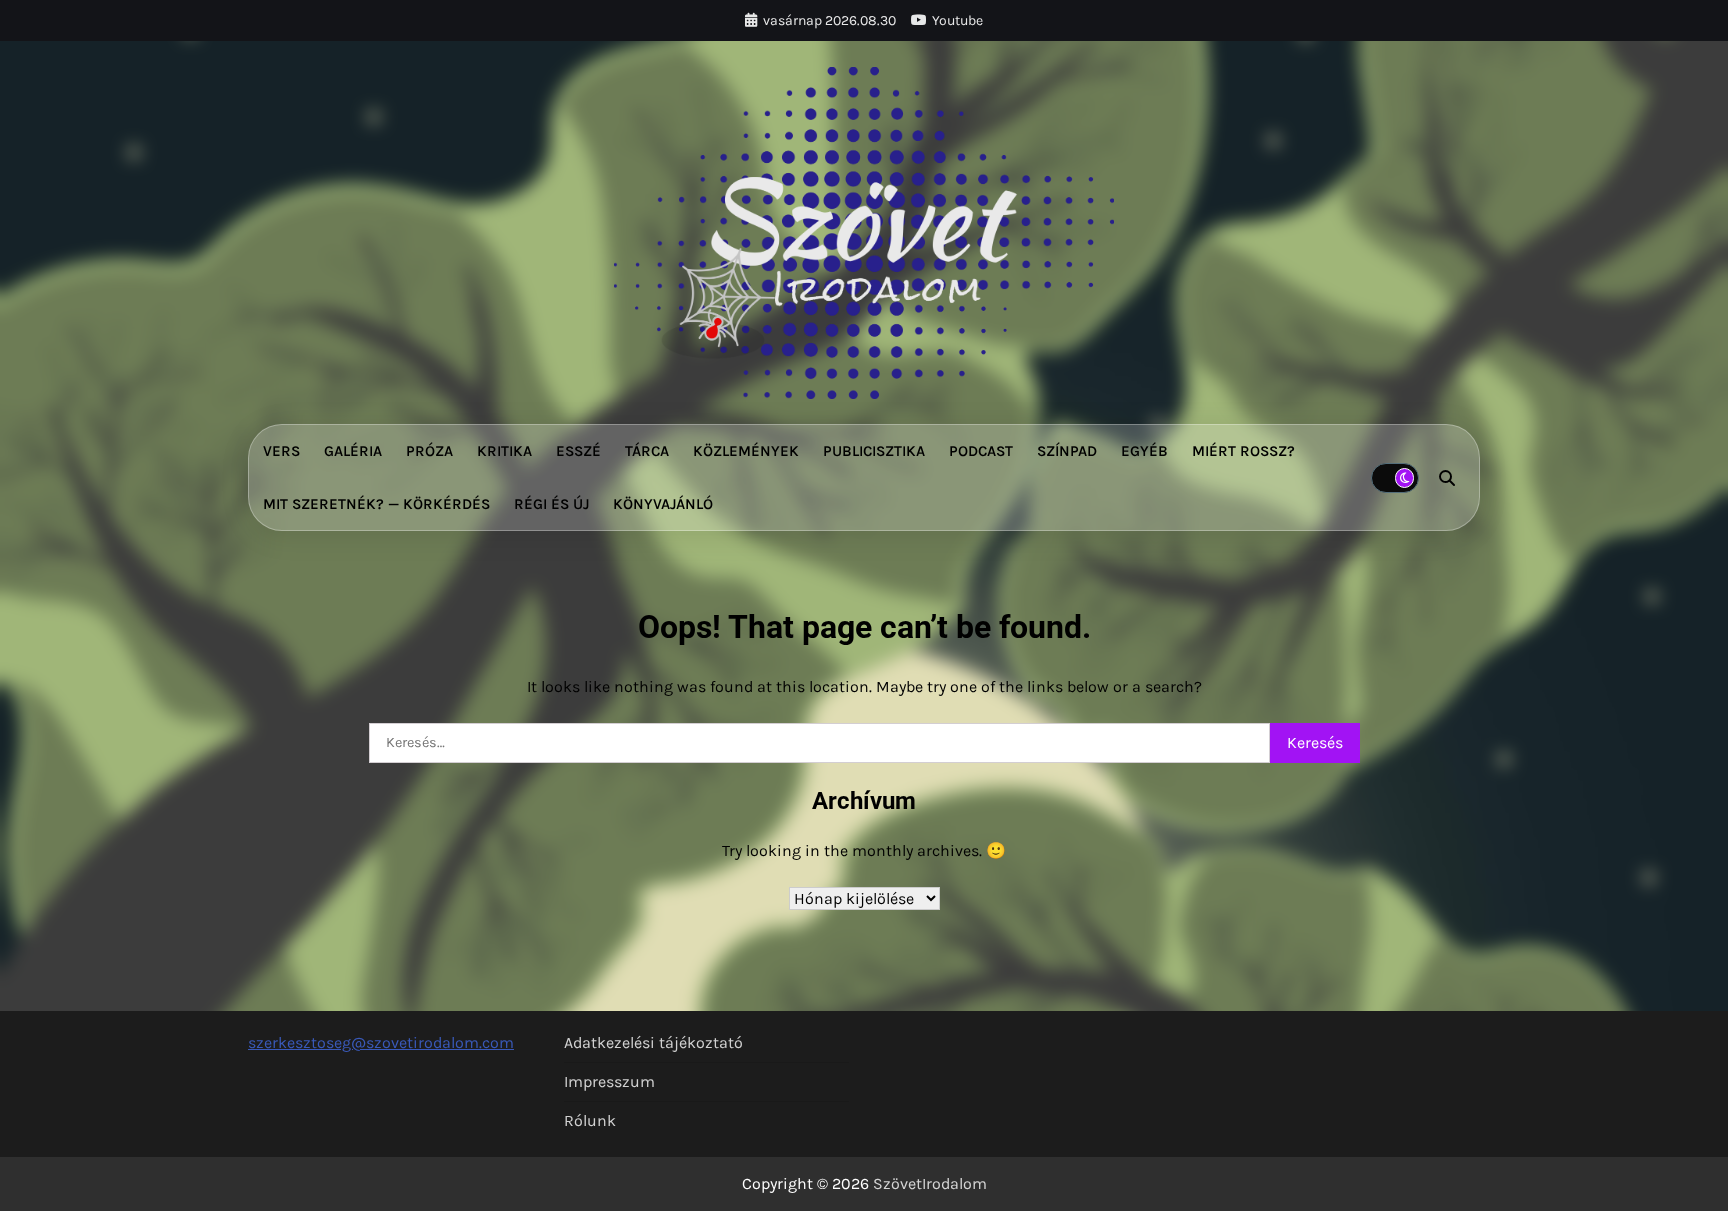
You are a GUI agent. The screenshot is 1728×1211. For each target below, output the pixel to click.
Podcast (981, 451)
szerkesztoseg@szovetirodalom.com (381, 1042)
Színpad (1067, 451)
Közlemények (746, 451)
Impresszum (609, 1081)
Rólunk (590, 1120)
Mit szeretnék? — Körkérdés (376, 504)
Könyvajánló (663, 504)
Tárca (647, 451)
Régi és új (551, 504)
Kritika (504, 451)
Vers (281, 451)
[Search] (1447, 478)
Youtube (957, 20)
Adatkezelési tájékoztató (653, 1042)
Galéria (353, 451)
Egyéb (1144, 451)
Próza (429, 451)
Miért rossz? (1243, 451)
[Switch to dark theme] (1395, 478)
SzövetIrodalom (930, 1183)
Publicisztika (874, 451)
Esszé (578, 451)
